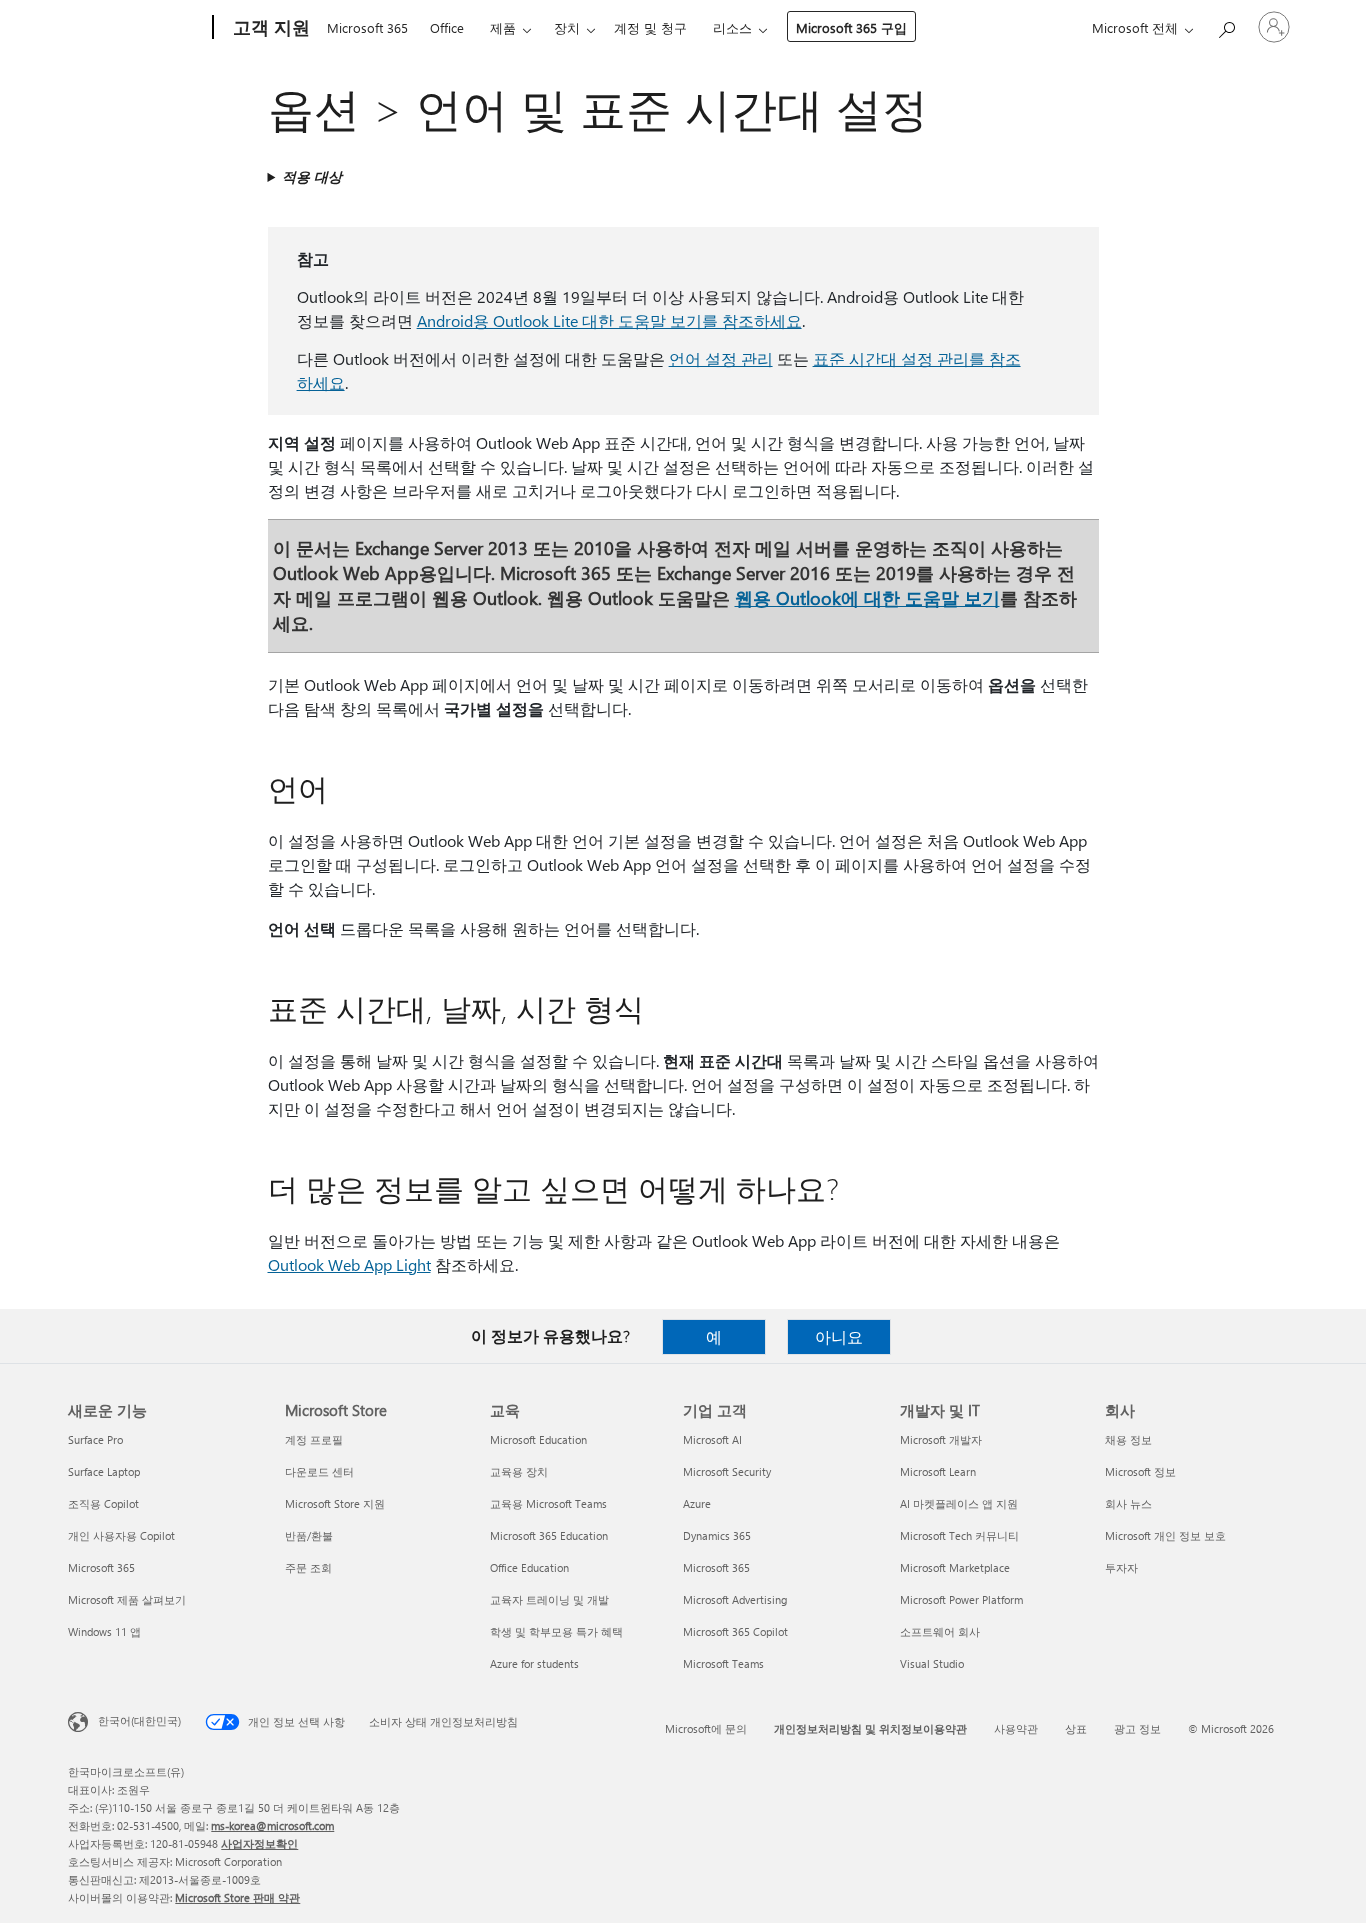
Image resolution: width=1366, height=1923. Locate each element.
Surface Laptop (104, 1471)
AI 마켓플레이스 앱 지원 (959, 1503)
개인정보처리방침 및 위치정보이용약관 (870, 1728)
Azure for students (534, 1663)
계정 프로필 (314, 1439)
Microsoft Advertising (735, 1599)
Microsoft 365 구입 (851, 27)
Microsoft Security (727, 1471)
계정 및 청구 (650, 27)
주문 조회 (308, 1567)
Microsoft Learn (938, 1471)
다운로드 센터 (319, 1471)
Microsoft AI (712, 1439)
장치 (567, 27)
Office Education (529, 1567)
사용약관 (1016, 1728)
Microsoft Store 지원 (335, 1503)
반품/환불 (309, 1535)
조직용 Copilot (103, 1503)
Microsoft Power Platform (961, 1599)
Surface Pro (95, 1439)
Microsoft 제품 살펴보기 (127, 1599)
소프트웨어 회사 (940, 1631)
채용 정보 (1128, 1439)
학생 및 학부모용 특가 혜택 (556, 1631)
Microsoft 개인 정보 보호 (1165, 1535)
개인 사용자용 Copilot (121, 1535)
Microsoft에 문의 (706, 1728)
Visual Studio (932, 1663)
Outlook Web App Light (349, 1264)
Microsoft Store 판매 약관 (237, 1897)
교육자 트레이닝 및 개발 (549, 1599)
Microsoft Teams (723, 1663)
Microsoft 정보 (1140, 1471)
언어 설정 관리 (721, 358)
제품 (503, 27)
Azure (697, 1503)
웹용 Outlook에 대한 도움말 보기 (867, 597)
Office (447, 27)
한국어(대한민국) (139, 1720)
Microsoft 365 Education (549, 1535)
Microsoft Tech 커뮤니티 (959, 1535)
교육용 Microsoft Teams (548, 1503)
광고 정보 (1137, 1728)
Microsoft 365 (367, 27)
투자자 (1121, 1567)
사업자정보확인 (259, 1843)
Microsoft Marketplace (955, 1567)
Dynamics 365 (717, 1535)
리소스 (732, 27)
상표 (1076, 1728)
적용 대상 (312, 176)
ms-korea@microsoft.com (272, 1825)
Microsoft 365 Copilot (735, 1631)
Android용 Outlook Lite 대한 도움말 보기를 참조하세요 (609, 320)
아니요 (839, 1336)
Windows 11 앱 (104, 1631)
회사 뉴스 (1128, 1503)
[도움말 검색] (1226, 25)
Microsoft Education (538, 1439)
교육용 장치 (519, 1471)
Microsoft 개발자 (941, 1439)
